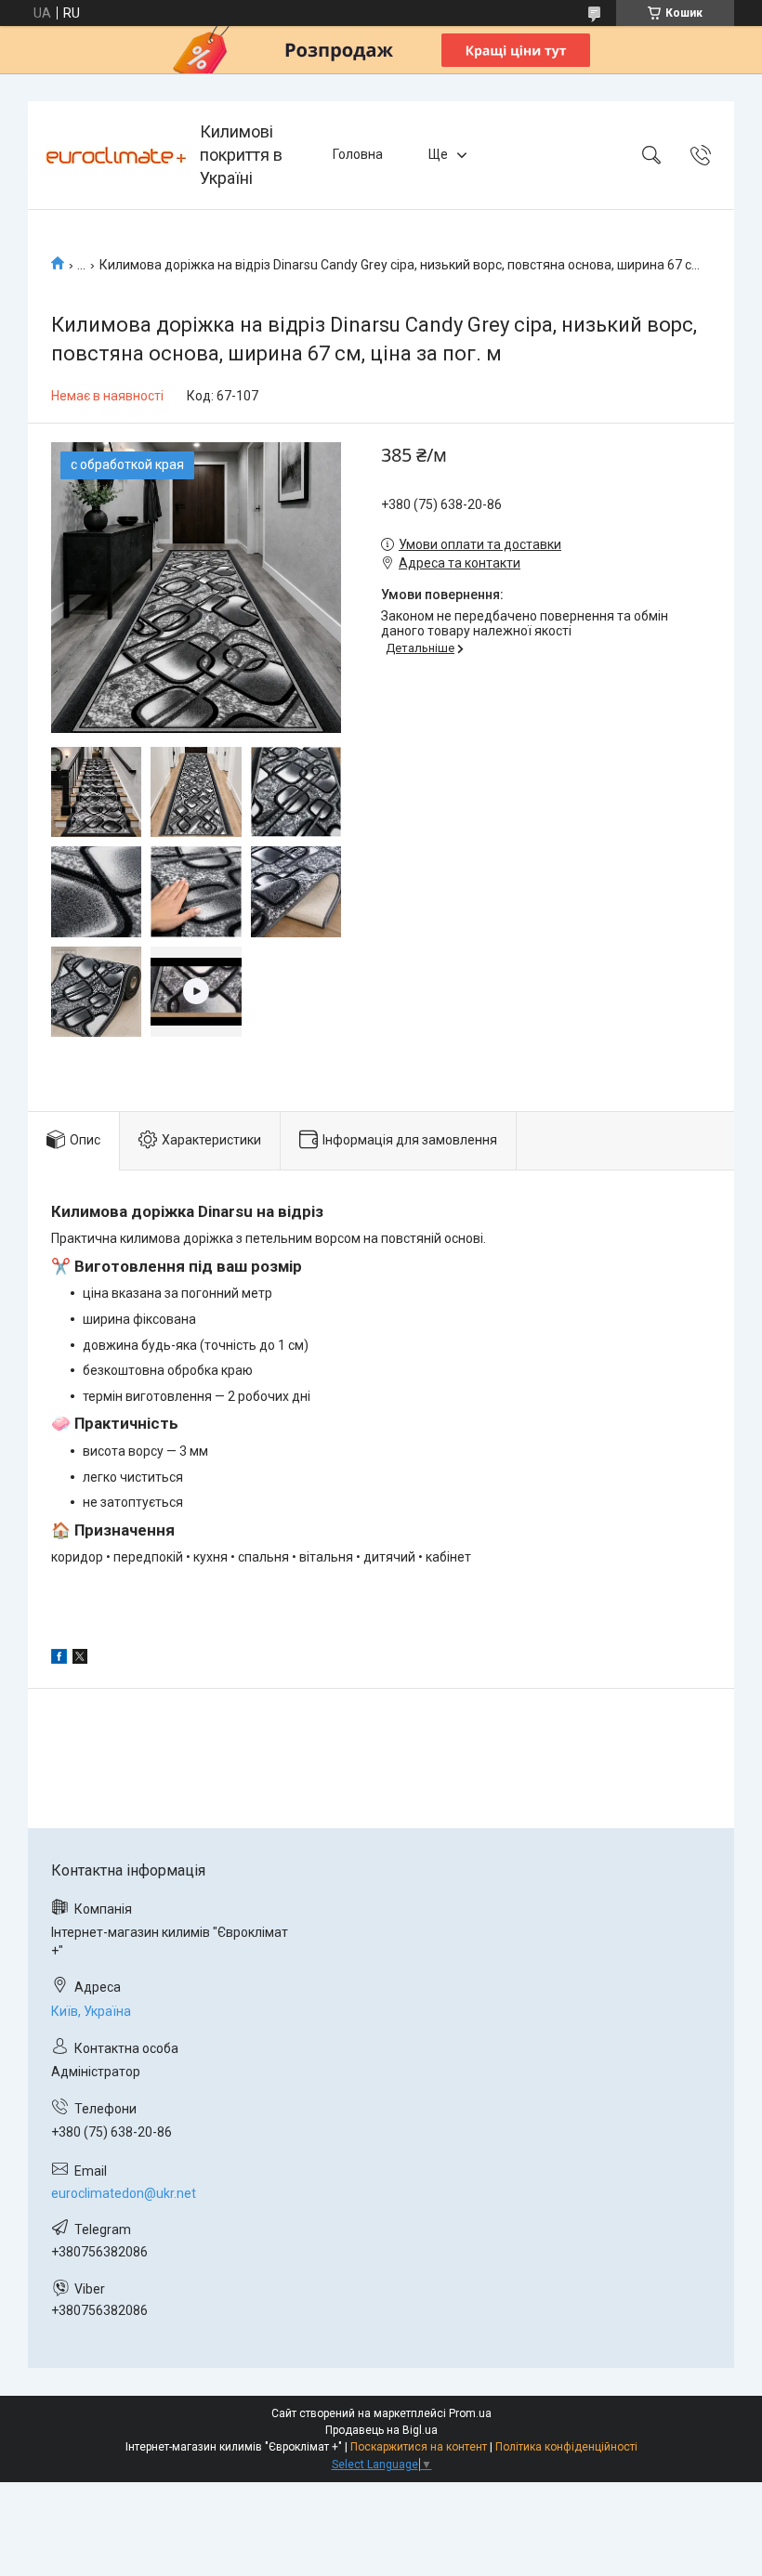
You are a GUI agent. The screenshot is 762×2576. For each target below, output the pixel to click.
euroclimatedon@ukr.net (124, 2193)
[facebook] (59, 1659)
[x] (80, 1659)
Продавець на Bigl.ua (381, 2430)
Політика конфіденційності (566, 2447)
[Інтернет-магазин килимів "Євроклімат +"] (116, 155)
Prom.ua (470, 2413)
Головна (358, 154)
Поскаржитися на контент (419, 2447)
